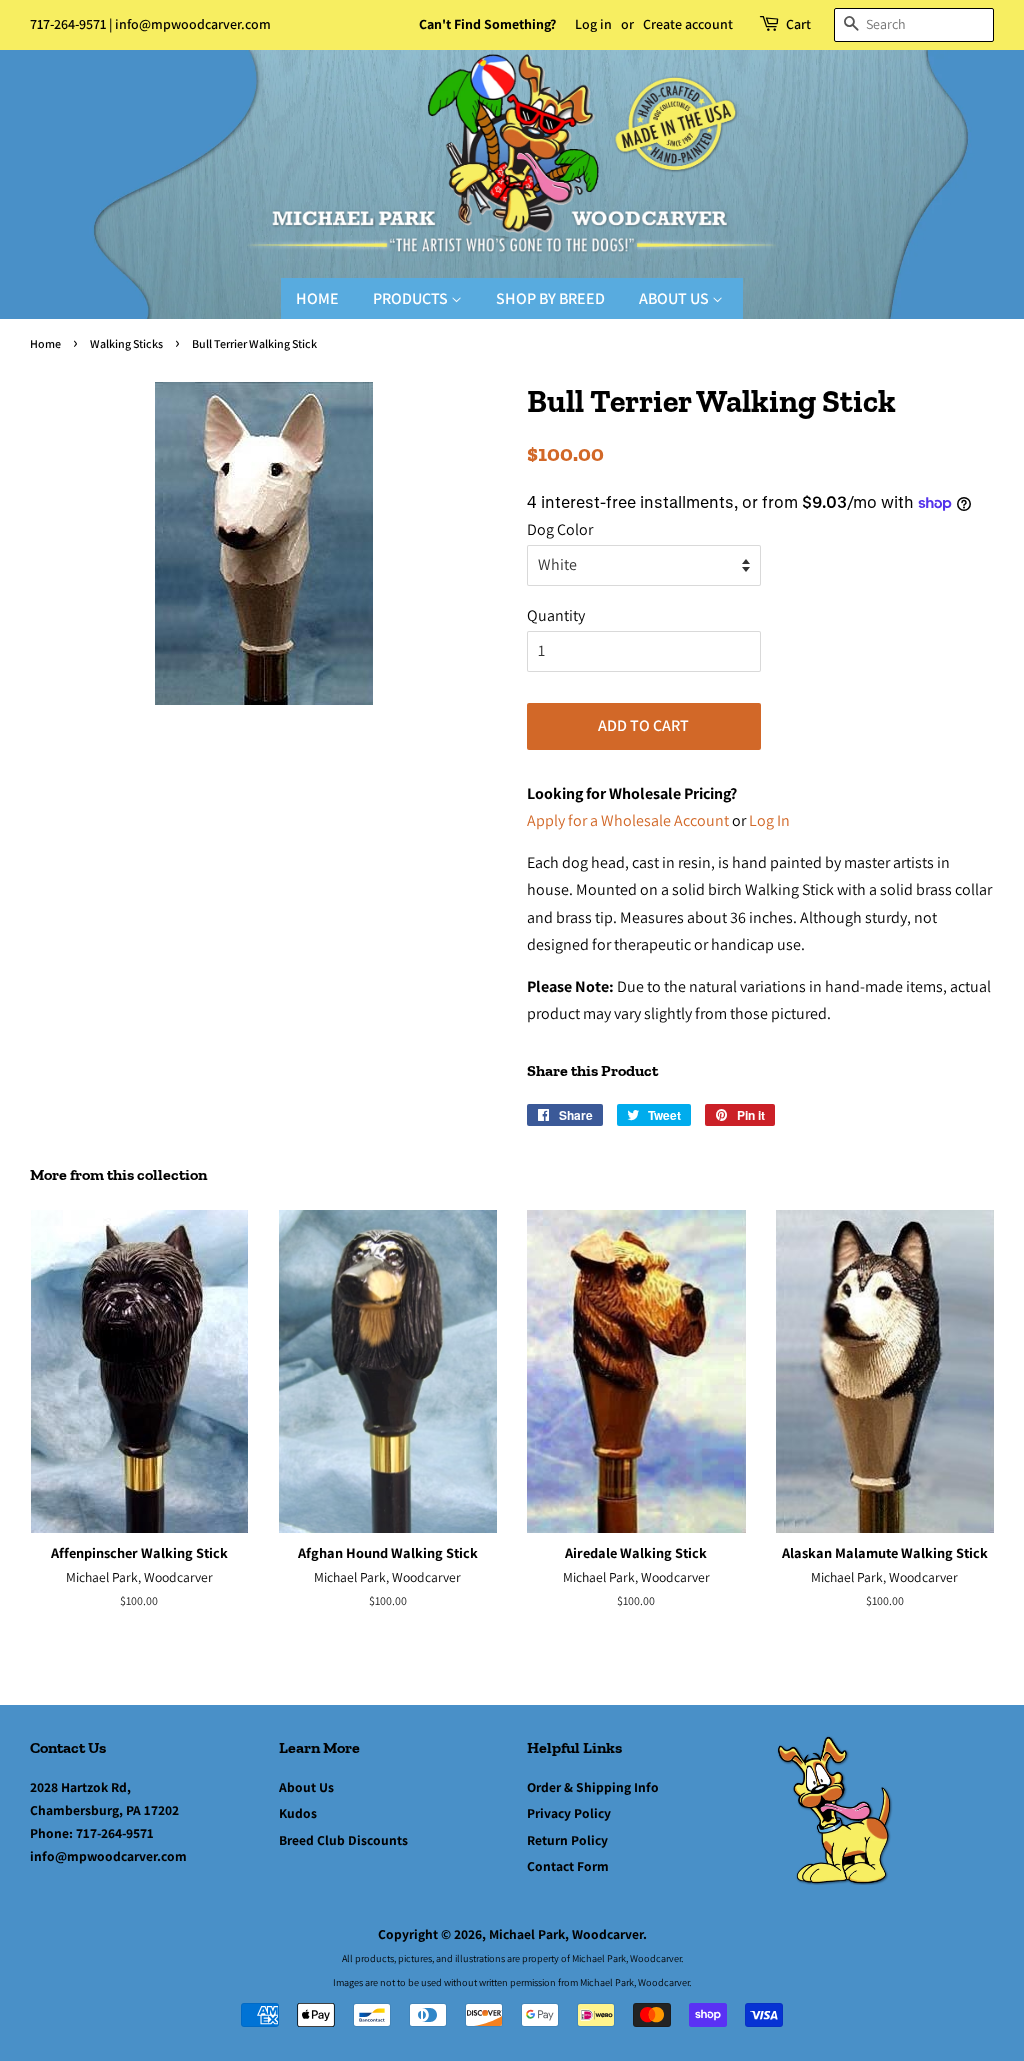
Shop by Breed (550, 298)
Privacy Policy (569, 1813)
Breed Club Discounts (343, 1840)
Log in (593, 24)
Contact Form (568, 1866)
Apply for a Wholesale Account (628, 820)
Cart (798, 24)
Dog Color (560, 529)
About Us (675, 298)
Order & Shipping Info (593, 1787)
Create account (688, 24)
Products (412, 298)
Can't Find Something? (487, 24)
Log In (769, 820)
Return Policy (567, 1840)
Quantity (556, 615)
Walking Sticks (126, 343)
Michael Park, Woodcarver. (568, 1934)
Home (317, 298)
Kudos (298, 1813)
